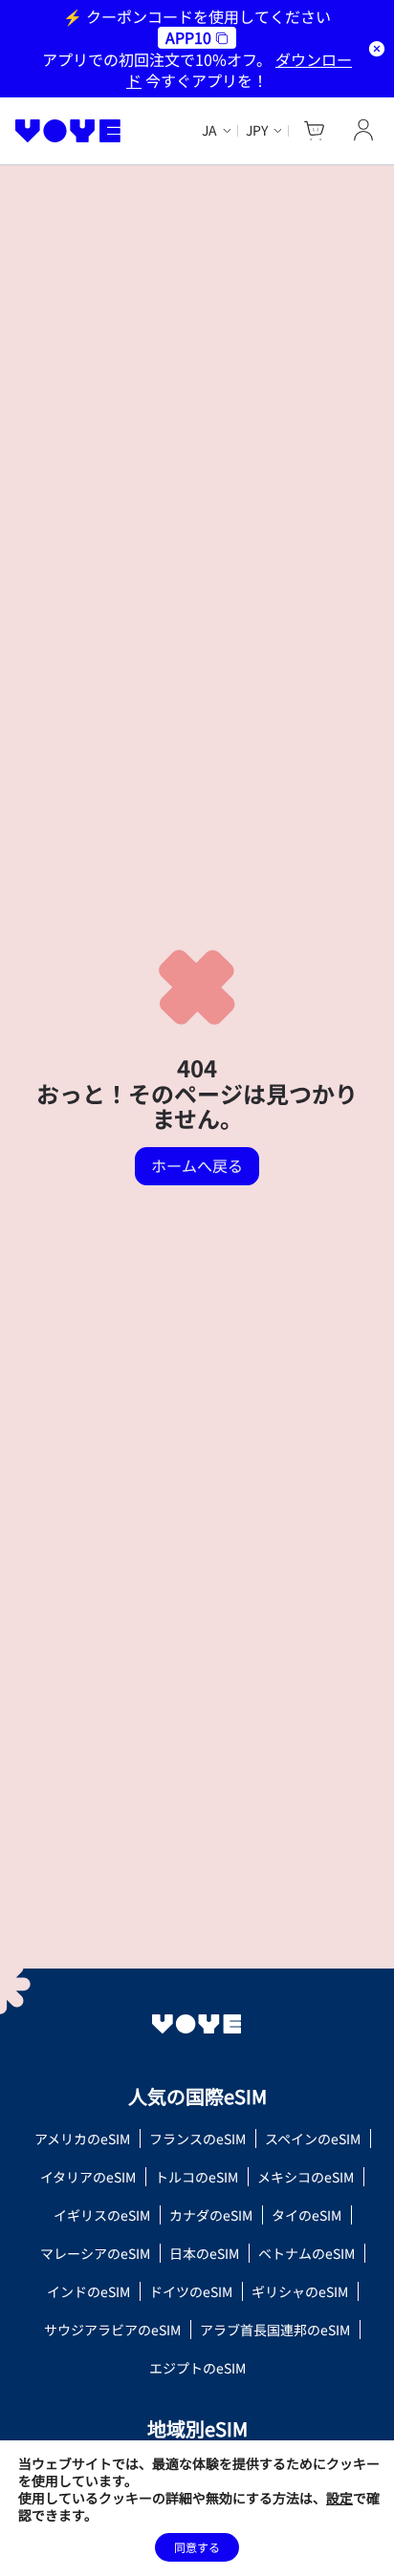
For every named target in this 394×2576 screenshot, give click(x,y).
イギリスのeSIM (102, 2215)
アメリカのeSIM (82, 2139)
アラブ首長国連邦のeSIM (275, 2330)
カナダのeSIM (211, 2215)
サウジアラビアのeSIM (112, 2330)
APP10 (188, 37)
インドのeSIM (88, 2291)
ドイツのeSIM (191, 2291)
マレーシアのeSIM (95, 2253)
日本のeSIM (204, 2253)
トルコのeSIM (197, 2177)
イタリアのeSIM (88, 2177)
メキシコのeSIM (306, 2177)
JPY (257, 130)
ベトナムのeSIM (306, 2253)
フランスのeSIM (197, 2139)
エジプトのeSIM (197, 2368)
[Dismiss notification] (377, 49)
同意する (197, 2547)
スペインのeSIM (313, 2139)
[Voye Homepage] (68, 131)
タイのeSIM (306, 2215)
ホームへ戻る (197, 1165)
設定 (339, 2498)
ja (209, 130)
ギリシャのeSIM (300, 2291)
